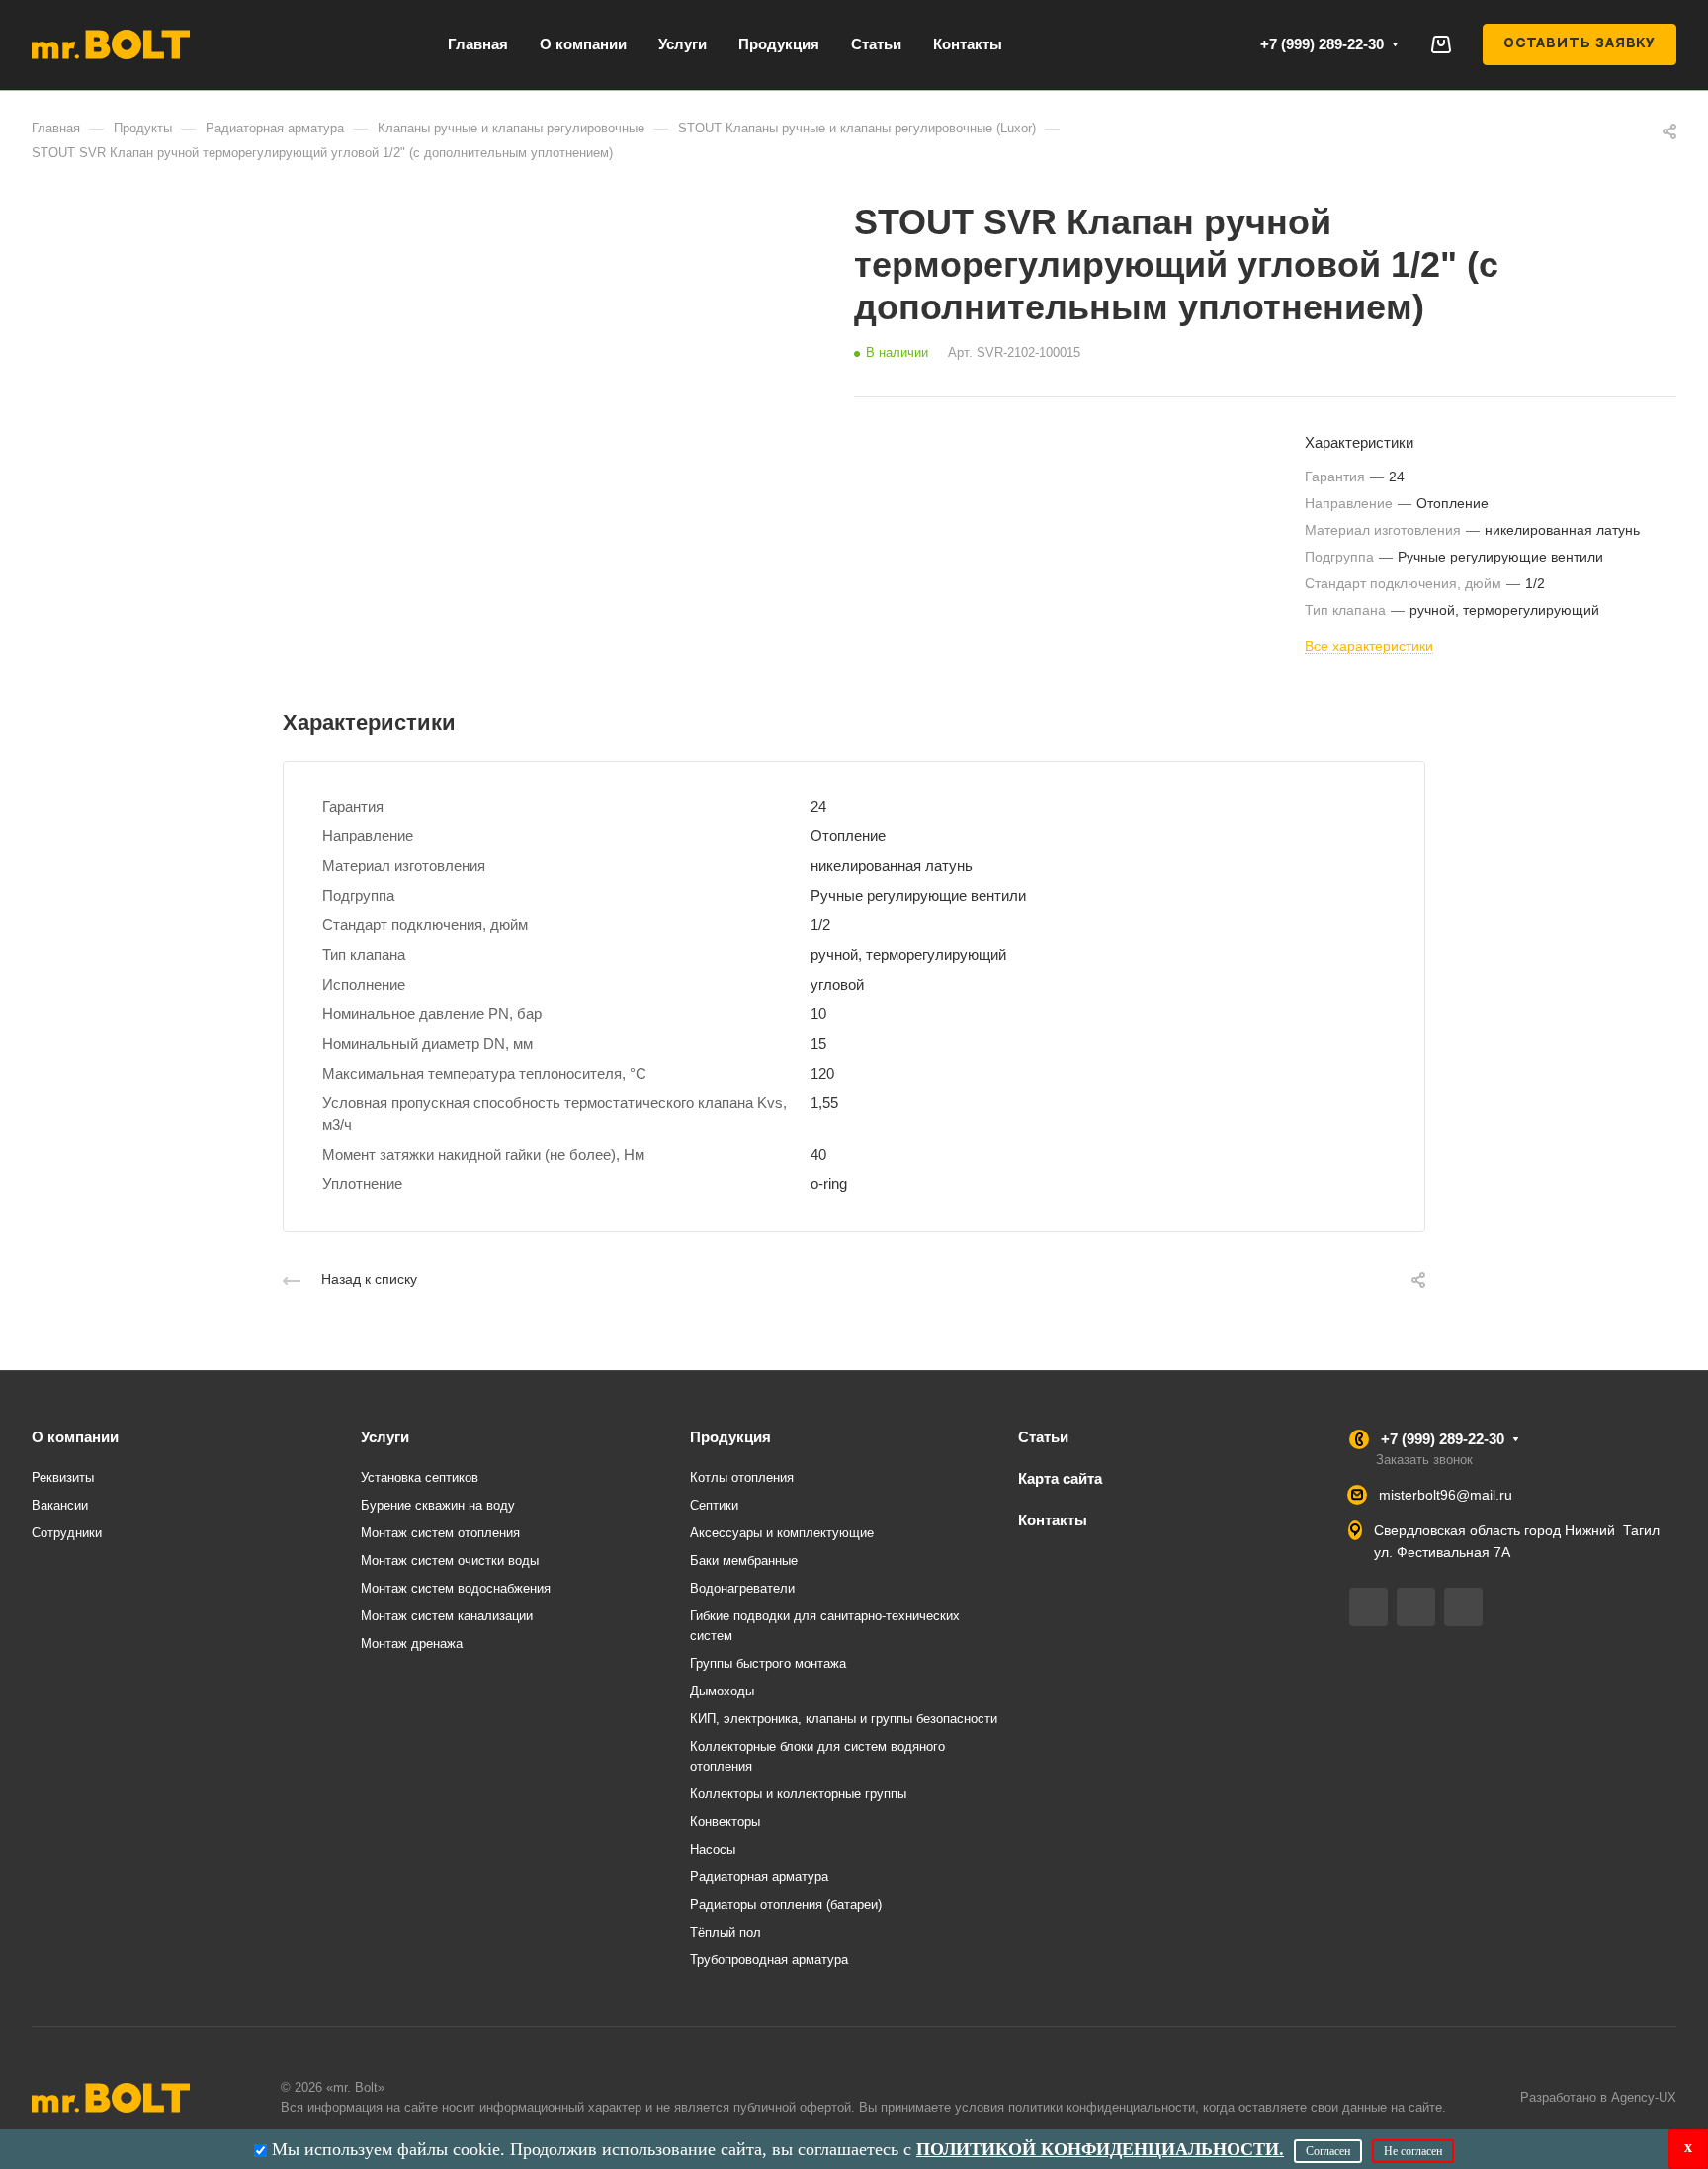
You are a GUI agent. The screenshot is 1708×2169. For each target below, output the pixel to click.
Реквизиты (63, 1477)
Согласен (1328, 2151)
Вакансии (60, 1505)
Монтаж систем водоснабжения (456, 1588)
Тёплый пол (726, 1932)
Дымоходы (722, 1691)
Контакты (1053, 1520)
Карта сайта (1060, 1478)
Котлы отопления (742, 1477)
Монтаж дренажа (412, 1644)
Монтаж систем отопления (440, 1533)
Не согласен (1413, 2151)
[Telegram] (1368, 1607)
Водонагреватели (742, 1588)
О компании (75, 1437)
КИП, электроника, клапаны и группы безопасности (844, 1719)
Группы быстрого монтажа (768, 1663)
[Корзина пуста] (1441, 44)
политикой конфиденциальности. (1100, 2149)
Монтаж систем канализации (447, 1616)
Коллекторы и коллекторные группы (798, 1794)
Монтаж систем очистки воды (450, 1561)
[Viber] (1416, 1607)
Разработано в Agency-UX (1598, 2097)
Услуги (385, 1437)
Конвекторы (725, 1822)
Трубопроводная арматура (769, 1960)
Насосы (713, 1849)
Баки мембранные (744, 1561)
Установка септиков (420, 1477)
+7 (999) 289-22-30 (1322, 44)
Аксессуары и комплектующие (782, 1533)
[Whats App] (1463, 1607)
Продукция (730, 1437)
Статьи (1043, 1437)
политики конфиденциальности (1102, 2107)
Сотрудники (67, 1533)
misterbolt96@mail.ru (1446, 1495)
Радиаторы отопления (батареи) (786, 1905)
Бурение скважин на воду (438, 1505)
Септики (714, 1505)
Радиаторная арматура (759, 1877)
